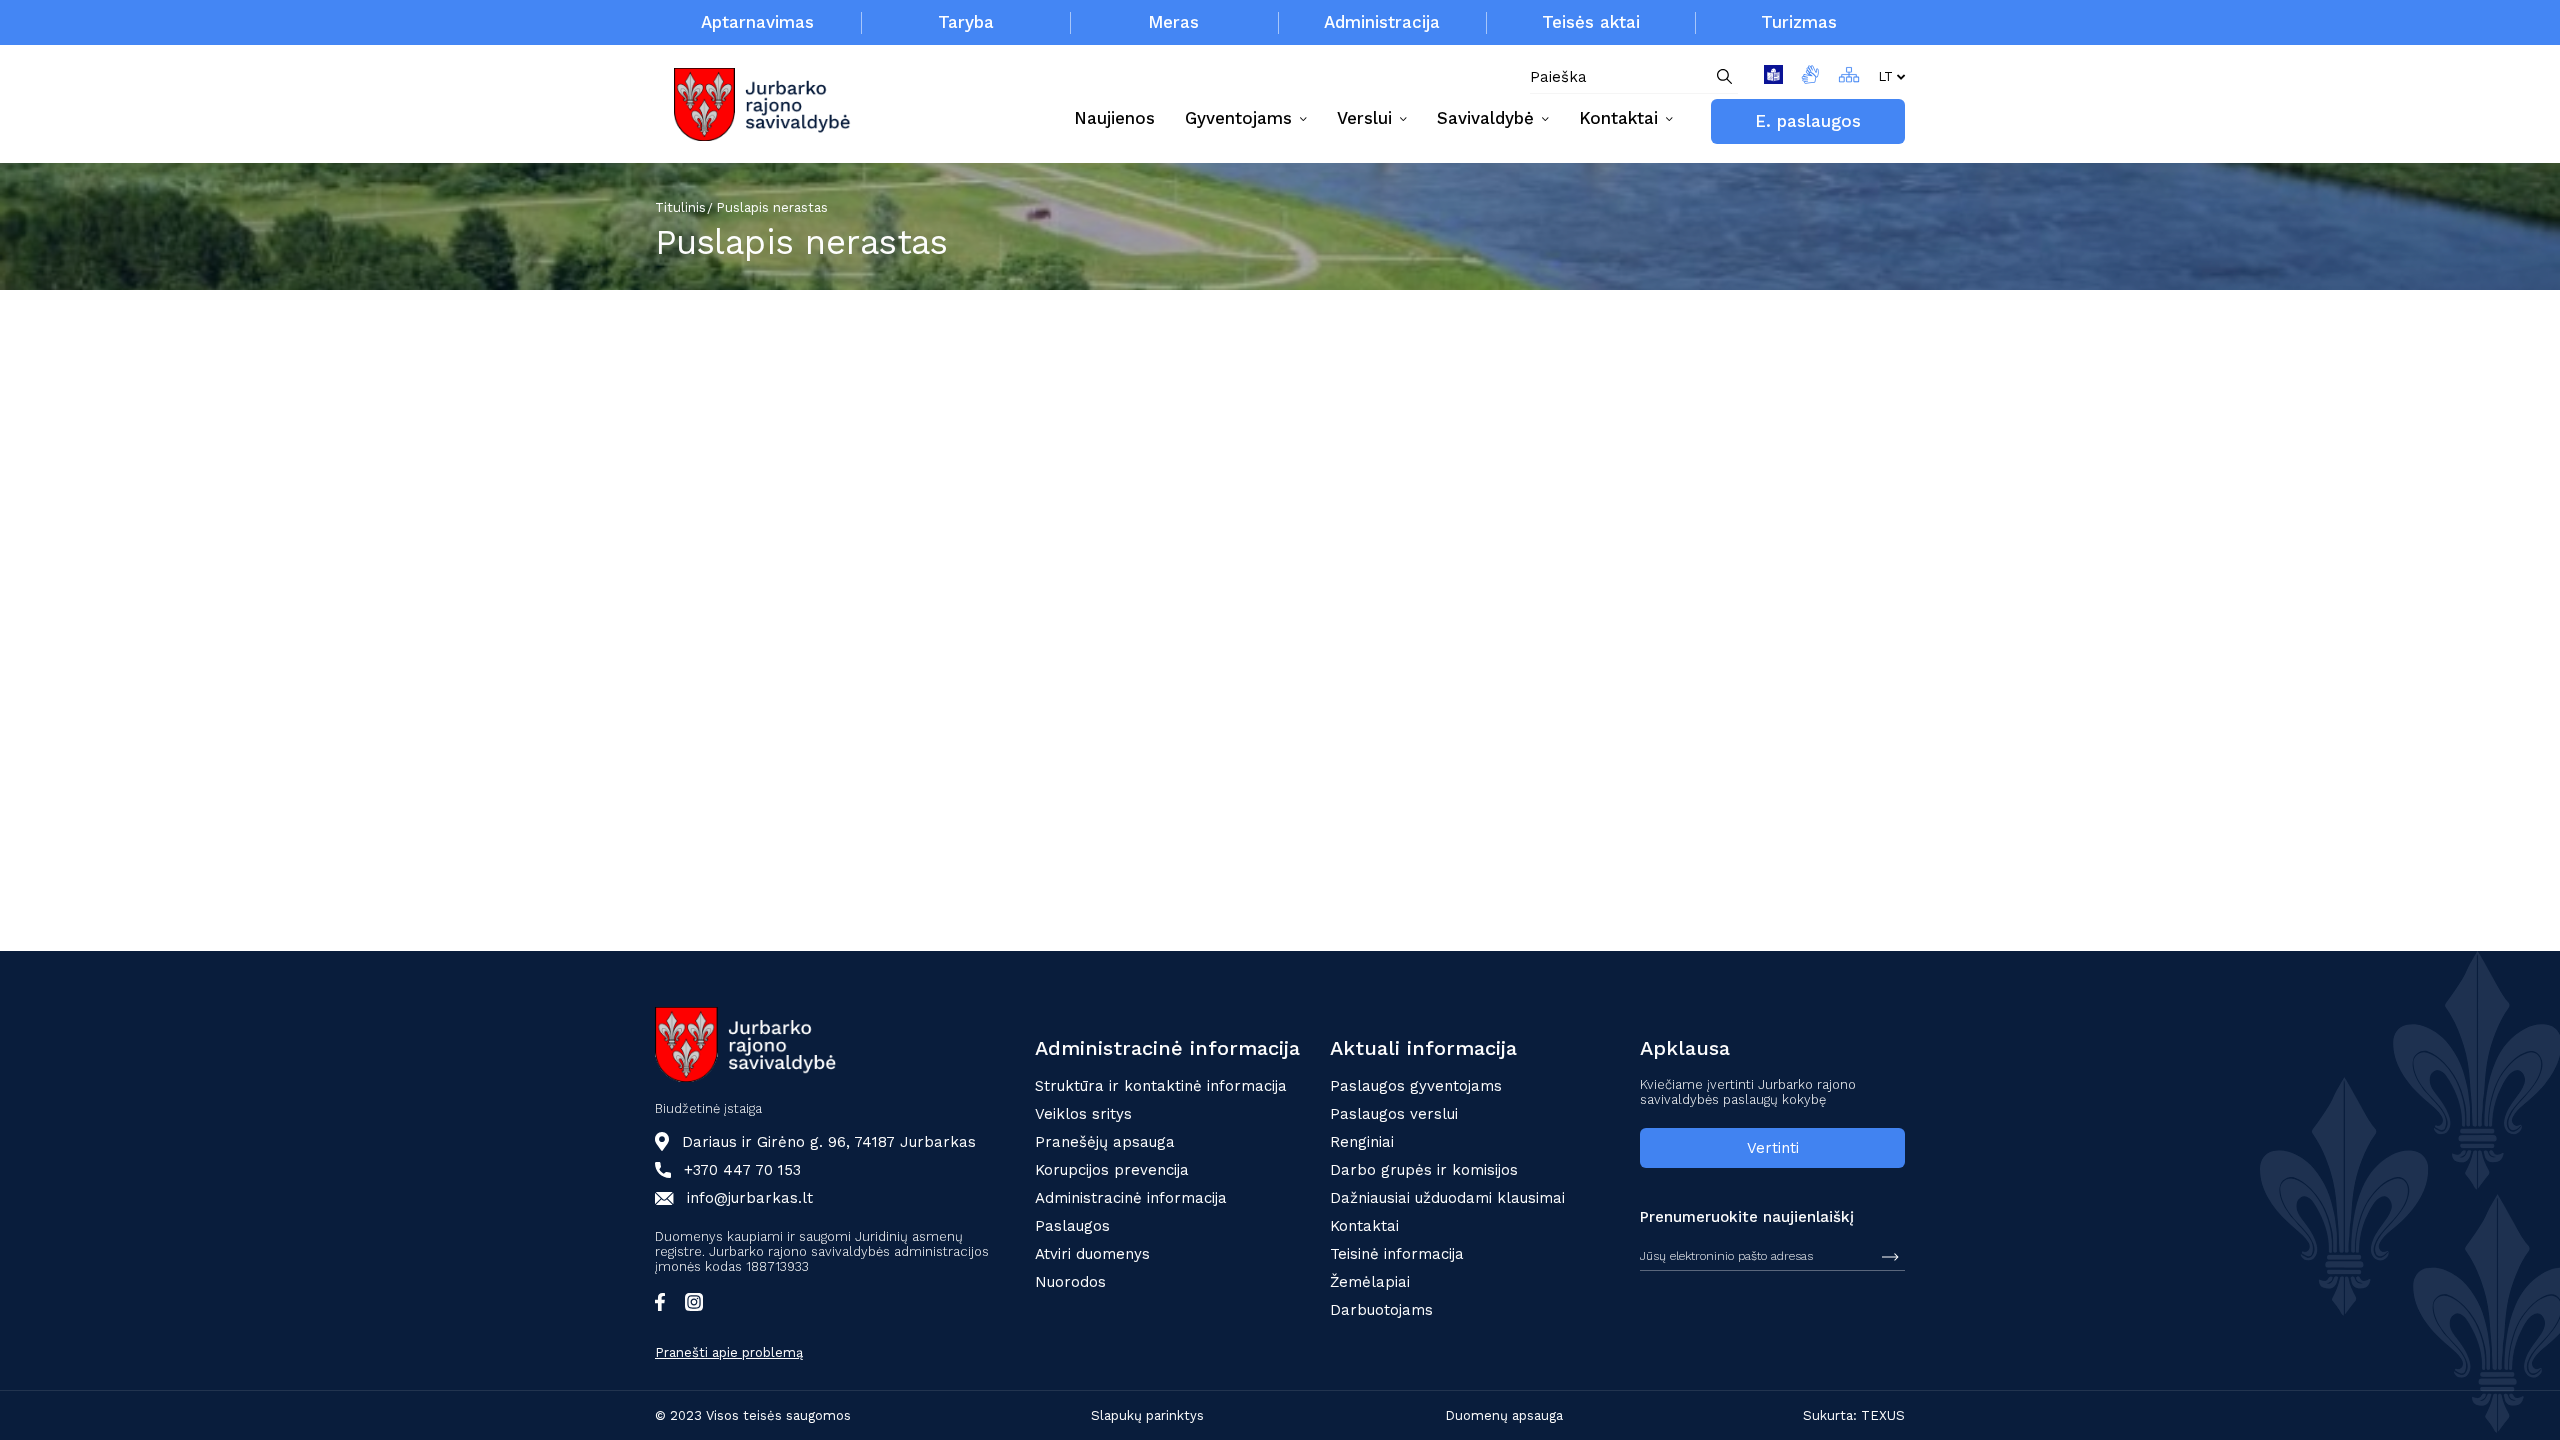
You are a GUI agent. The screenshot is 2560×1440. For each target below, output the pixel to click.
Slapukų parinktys (1147, 1415)
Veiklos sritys (1083, 1114)
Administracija (1382, 22)
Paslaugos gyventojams (1416, 1086)
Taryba (966, 22)
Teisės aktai (1591, 22)
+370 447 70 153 (742, 1170)
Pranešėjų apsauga (1105, 1142)
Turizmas (1799, 22)
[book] (1773, 77)
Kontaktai (1364, 1226)
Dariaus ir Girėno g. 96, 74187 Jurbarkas (829, 1142)
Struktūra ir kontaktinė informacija (1161, 1086)
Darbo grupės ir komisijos (1424, 1170)
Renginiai (1362, 1142)
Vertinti (1773, 1148)
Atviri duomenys (1092, 1254)
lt (1885, 76)
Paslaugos (1072, 1226)
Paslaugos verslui (1394, 1114)
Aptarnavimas (757, 22)
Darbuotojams (1381, 1310)
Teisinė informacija (1397, 1254)
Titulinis (680, 207)
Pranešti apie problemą (729, 1352)
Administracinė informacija (1131, 1198)
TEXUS (1883, 1415)
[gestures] (1810, 77)
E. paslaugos (1808, 121)
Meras (1173, 22)
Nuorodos (1070, 1282)
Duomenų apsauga (1504, 1415)
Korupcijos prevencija (1112, 1170)
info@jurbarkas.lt (750, 1198)
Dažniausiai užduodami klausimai (1447, 1198)
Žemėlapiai (1370, 1282)
